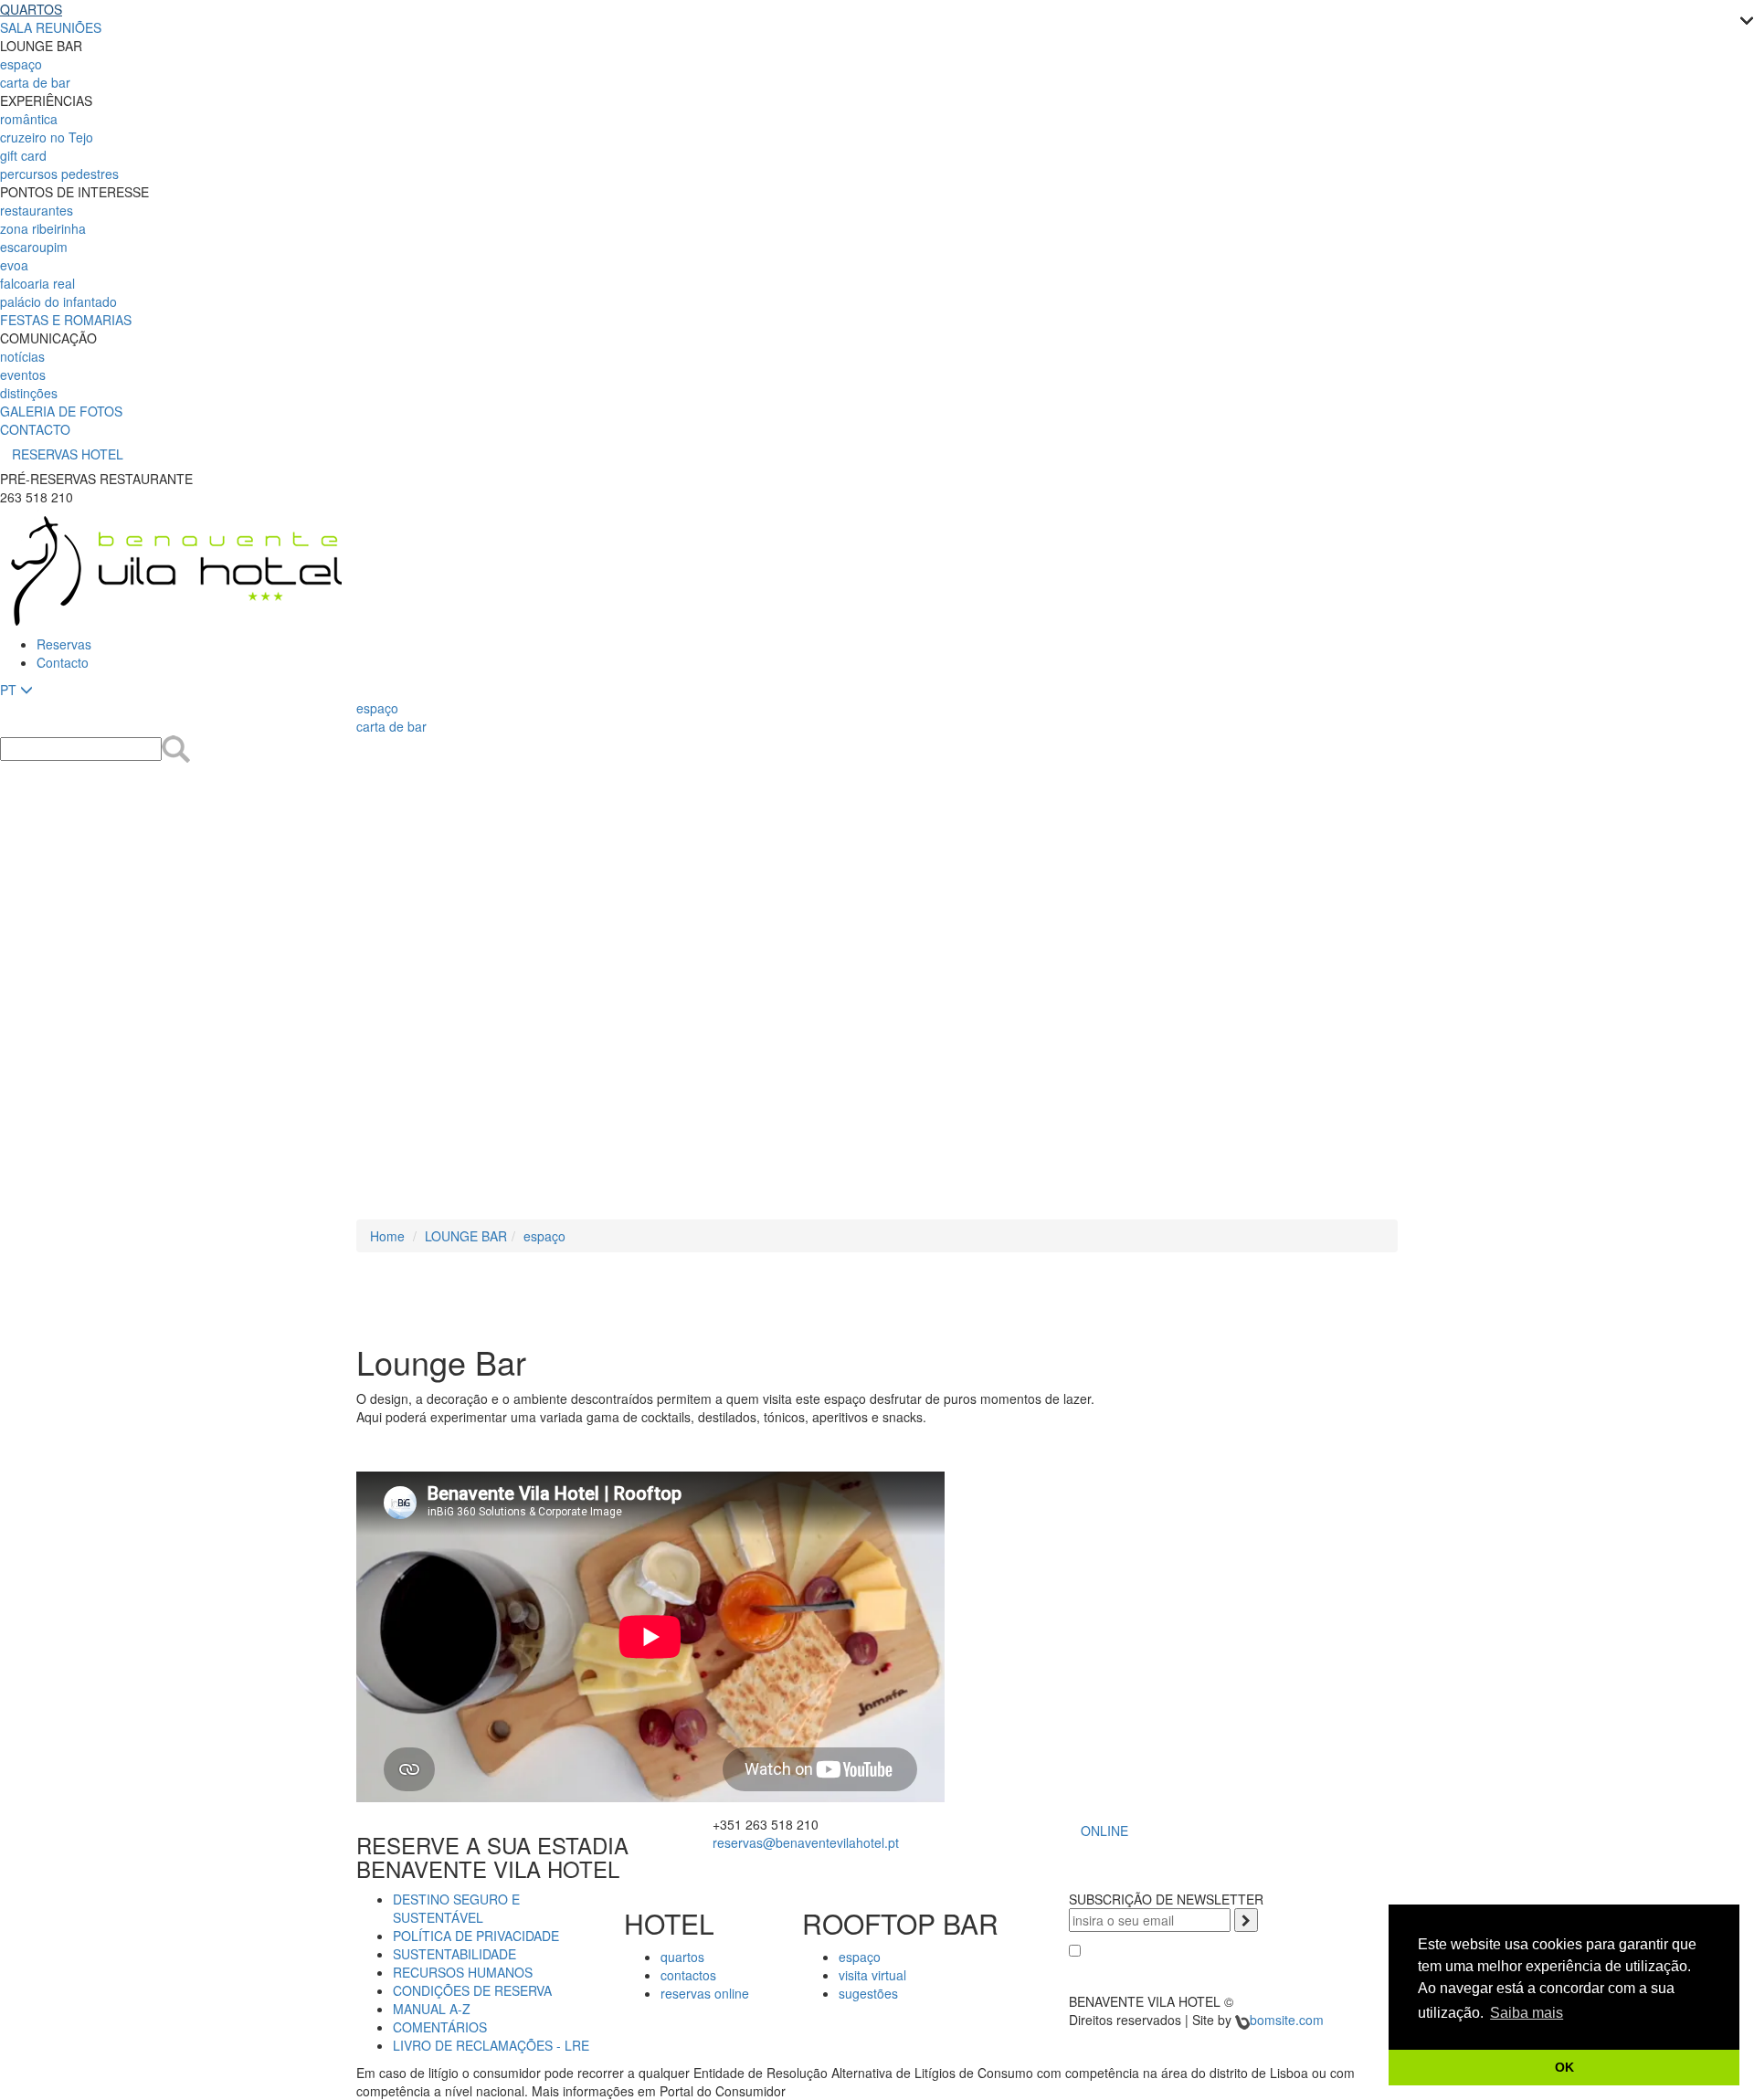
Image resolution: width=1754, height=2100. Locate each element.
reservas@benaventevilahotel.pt (806, 1842)
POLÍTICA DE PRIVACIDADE (476, 1936)
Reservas (64, 644)
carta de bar (35, 82)
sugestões (868, 1993)
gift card (23, 155)
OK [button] (1564, 2067)
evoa (14, 265)
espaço (21, 64)
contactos (688, 1975)
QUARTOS (31, 9)
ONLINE (1104, 1831)
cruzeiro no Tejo (47, 137)
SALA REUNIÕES (51, 27)
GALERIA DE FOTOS (61, 411)
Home (387, 1236)
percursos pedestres (59, 174)
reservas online (705, 1993)
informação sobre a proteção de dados (1227, 1951)
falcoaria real (37, 283)
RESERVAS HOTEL (68, 454)
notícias (22, 356)
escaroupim (34, 247)
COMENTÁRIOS (440, 2027)
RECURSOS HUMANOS (463, 1972)
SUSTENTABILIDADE (454, 1954)
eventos (23, 375)
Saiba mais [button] (1527, 2013)
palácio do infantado (58, 301)
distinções (29, 393)
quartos (682, 1957)
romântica (29, 119)
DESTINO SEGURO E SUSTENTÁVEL (456, 1908)
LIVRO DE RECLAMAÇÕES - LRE (491, 2045)
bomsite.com (1287, 2020)
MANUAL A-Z (432, 2009)
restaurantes (37, 210)
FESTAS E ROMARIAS (66, 320)
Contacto (63, 662)
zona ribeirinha (43, 228)
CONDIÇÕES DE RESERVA (472, 1990)
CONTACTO (35, 429)
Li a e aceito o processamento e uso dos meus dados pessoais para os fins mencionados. (1229, 1968)
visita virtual (872, 1975)
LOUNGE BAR (466, 1236)
